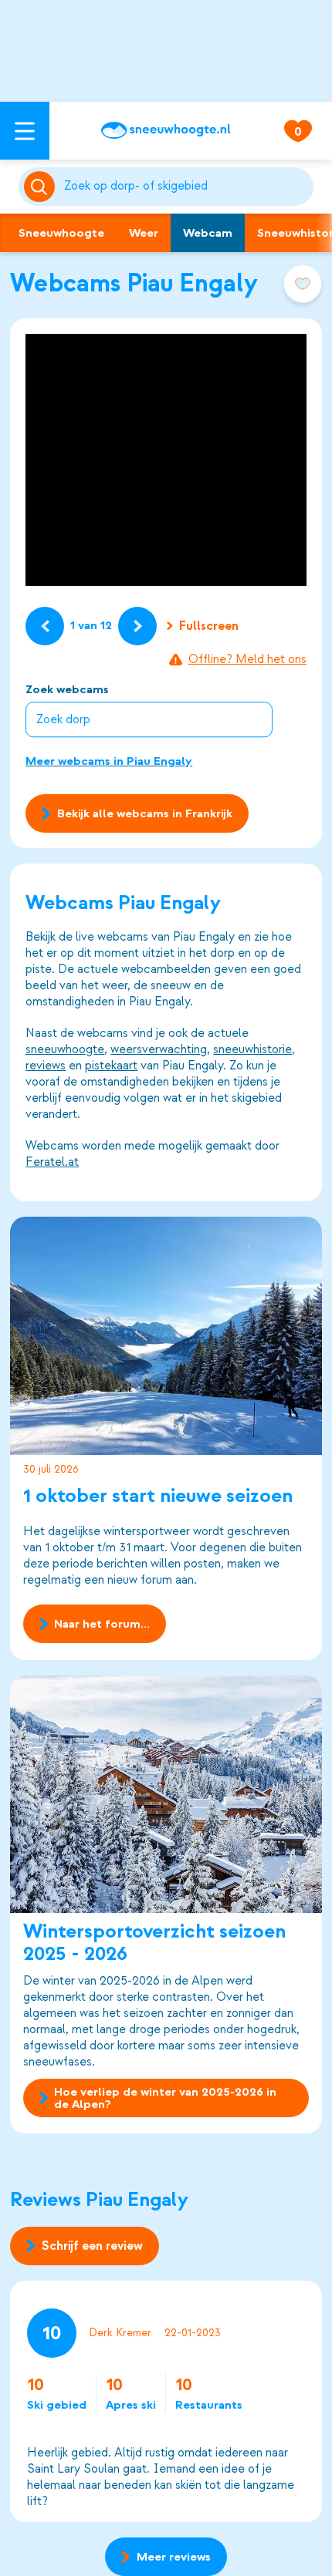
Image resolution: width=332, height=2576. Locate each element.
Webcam (208, 233)
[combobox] (186, 187)
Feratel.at (52, 1162)
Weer (144, 233)
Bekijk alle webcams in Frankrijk (145, 813)
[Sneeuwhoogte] (166, 130)
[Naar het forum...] (166, 1335)
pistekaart (111, 1066)
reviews (46, 1066)
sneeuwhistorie (252, 1049)
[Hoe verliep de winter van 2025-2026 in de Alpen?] (166, 1794)
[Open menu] (25, 131)
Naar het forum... (102, 1624)
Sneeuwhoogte (61, 233)
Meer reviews (174, 2557)
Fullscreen (209, 626)
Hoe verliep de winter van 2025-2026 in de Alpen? (165, 2098)
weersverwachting (159, 1049)
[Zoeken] (186, 187)
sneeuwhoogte (65, 1049)
